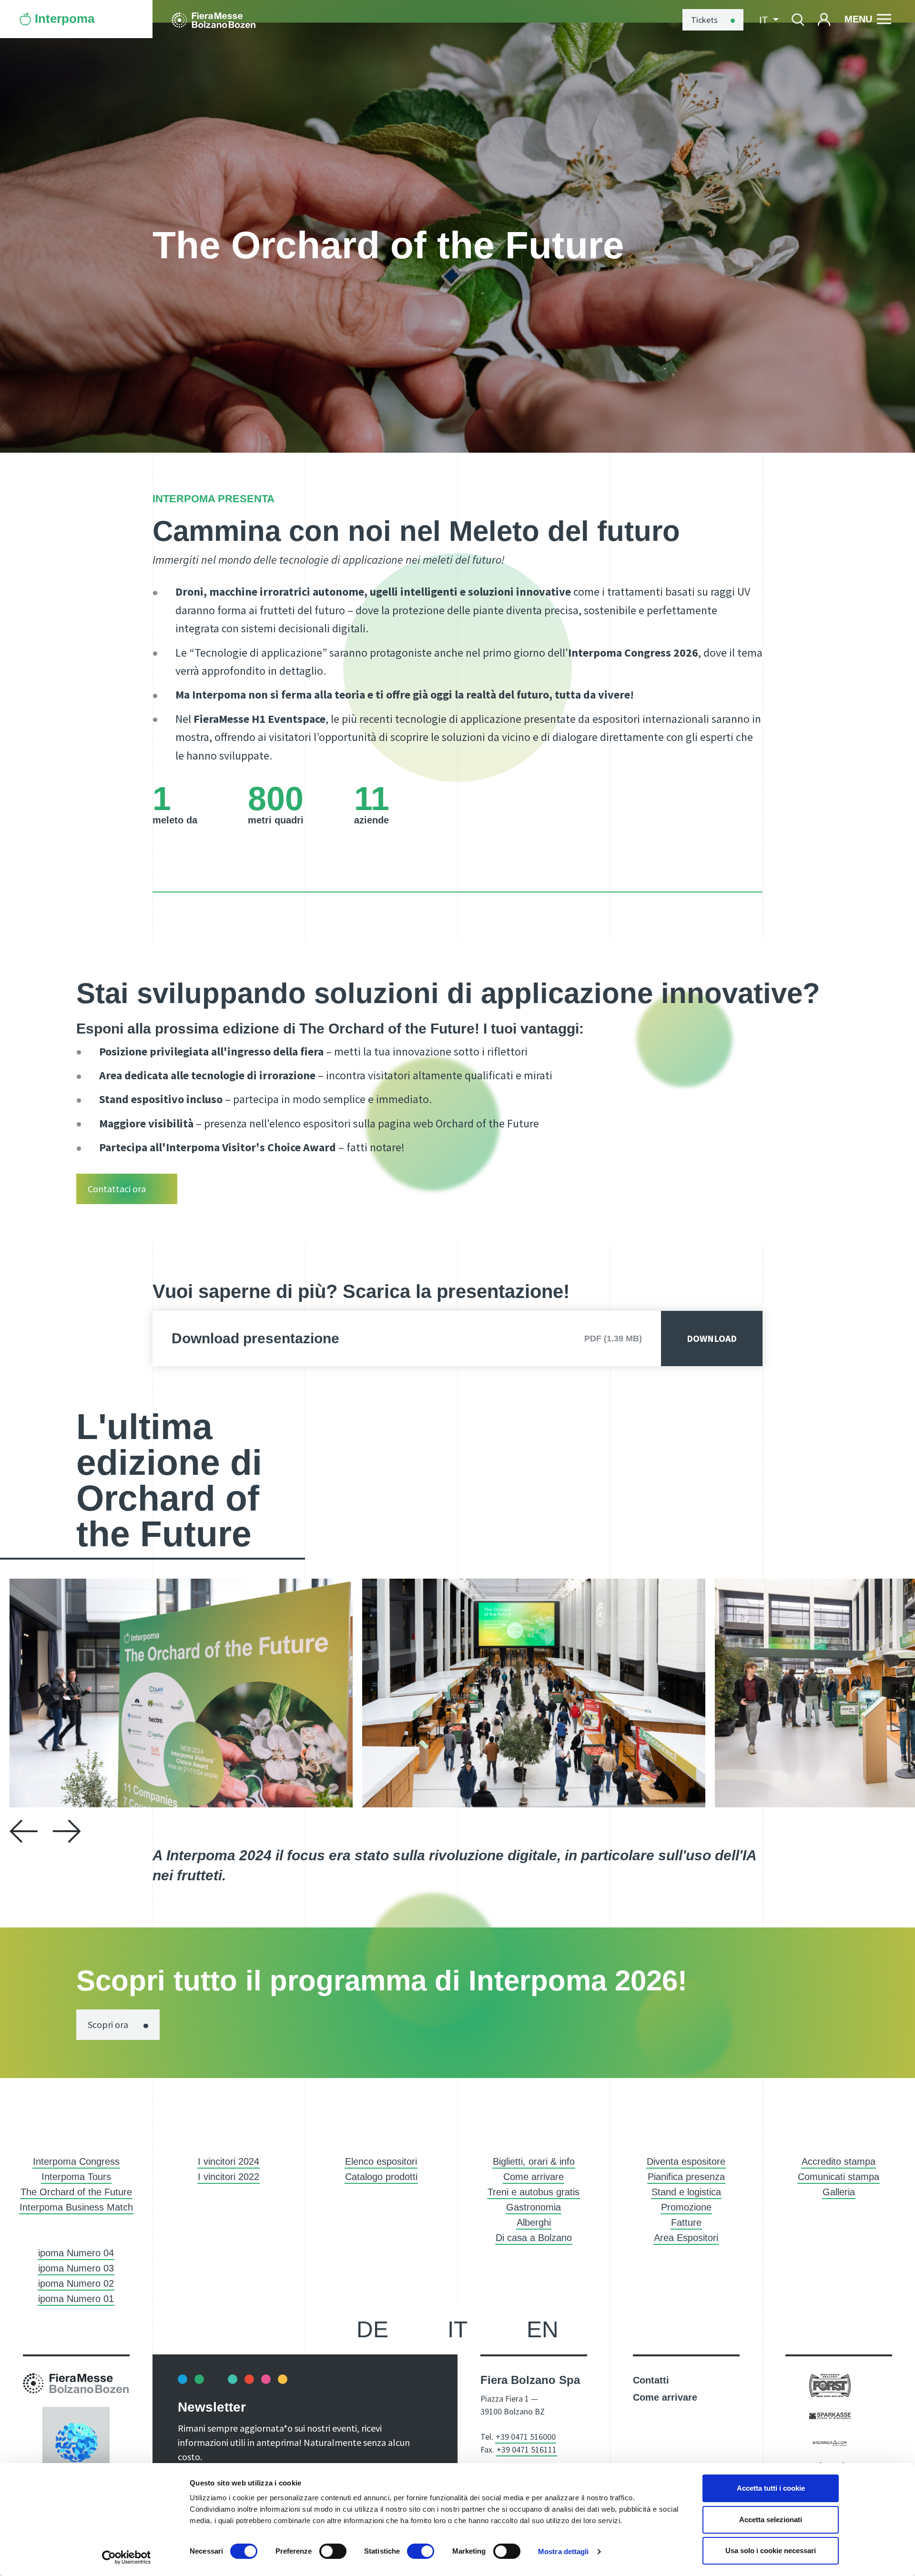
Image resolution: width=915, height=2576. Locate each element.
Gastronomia (534, 2207)
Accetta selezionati (771, 2520)
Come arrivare (534, 2177)
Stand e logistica (686, 2192)
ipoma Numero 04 (76, 2253)
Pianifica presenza (686, 2177)
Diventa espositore (686, 2161)
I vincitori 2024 (229, 2161)
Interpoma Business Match (76, 2207)
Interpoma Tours (76, 2177)
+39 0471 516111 (527, 2449)
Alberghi (534, 2222)
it (457, 2329)
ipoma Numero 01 (76, 2299)
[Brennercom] (830, 2442)
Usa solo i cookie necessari (771, 2551)
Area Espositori (686, 2238)
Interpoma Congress (76, 2161)
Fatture (686, 2222)
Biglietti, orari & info (534, 2161)
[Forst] (830, 2385)
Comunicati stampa (839, 2177)
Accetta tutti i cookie (771, 2488)
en (543, 2329)
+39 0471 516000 (526, 2437)
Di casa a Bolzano (534, 2238)
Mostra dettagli (564, 2551)
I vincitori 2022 (229, 2177)
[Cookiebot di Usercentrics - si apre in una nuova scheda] (127, 2557)
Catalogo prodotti (381, 2177)
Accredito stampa (839, 2161)
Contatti (651, 2380)
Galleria (839, 2192)
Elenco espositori (381, 2161)
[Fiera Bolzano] (213, 19)
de (372, 2329)
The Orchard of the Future (76, 2192)
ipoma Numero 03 (76, 2268)
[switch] (333, 2551)
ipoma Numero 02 (76, 2283)
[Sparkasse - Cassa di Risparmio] (830, 2415)
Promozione (686, 2207)
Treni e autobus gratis (534, 2192)
